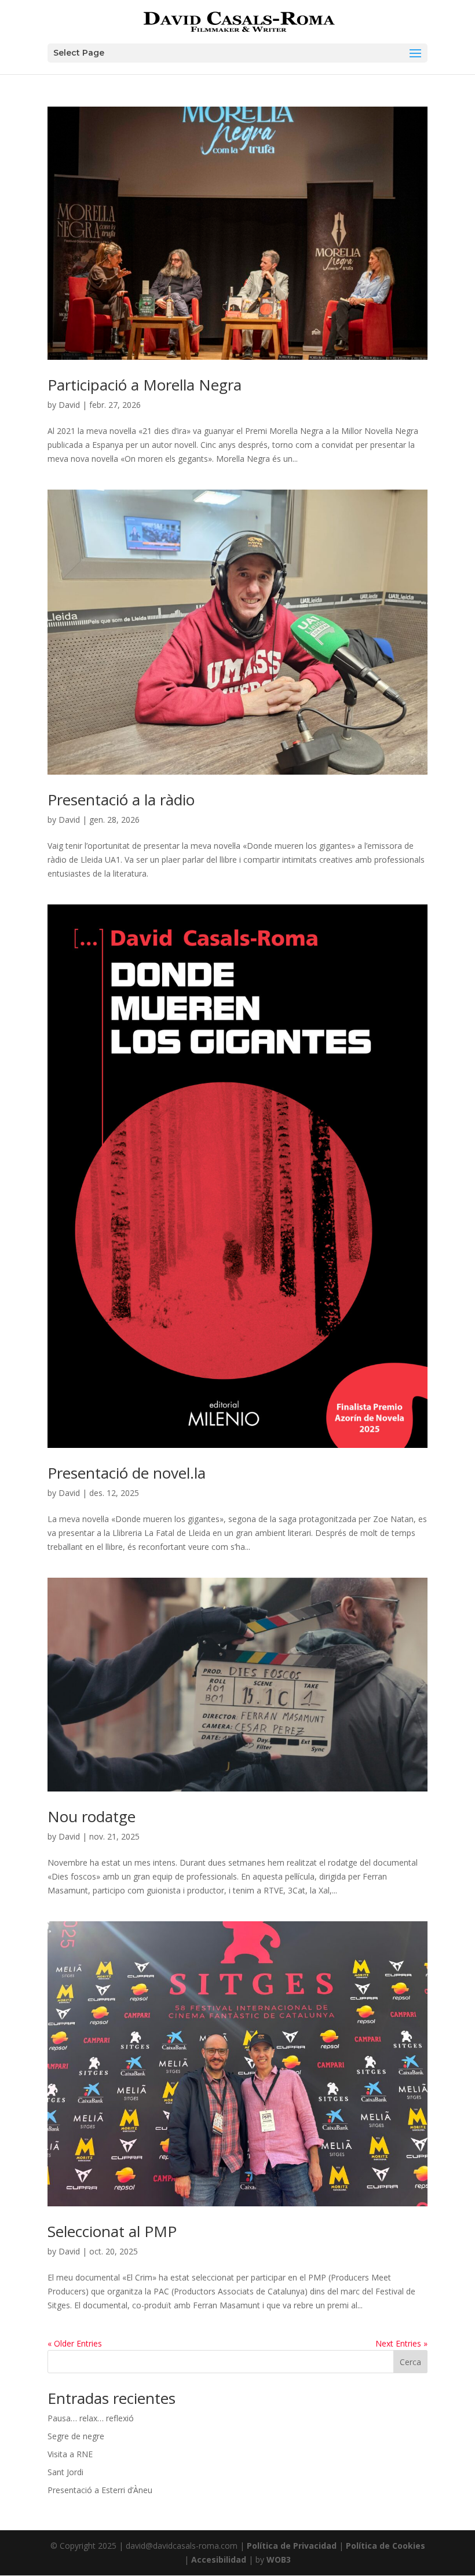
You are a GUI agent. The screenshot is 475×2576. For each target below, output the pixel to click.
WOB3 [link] (279, 2559)
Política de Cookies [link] (386, 2546)
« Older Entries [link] (75, 2343)
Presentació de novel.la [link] (127, 1473)
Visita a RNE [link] (70, 2454)
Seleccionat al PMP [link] (112, 2231)
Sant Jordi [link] (65, 2472)
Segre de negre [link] (76, 2436)
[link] (239, 21)
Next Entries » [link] (401, 2343)
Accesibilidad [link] (219, 2559)
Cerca (410, 2362)
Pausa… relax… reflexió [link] (91, 2418)
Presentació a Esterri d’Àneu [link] (100, 2490)
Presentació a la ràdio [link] (121, 800)
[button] (237, 53)
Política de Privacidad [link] (292, 2546)
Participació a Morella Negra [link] (145, 385)
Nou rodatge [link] (92, 1816)
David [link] (69, 405)
